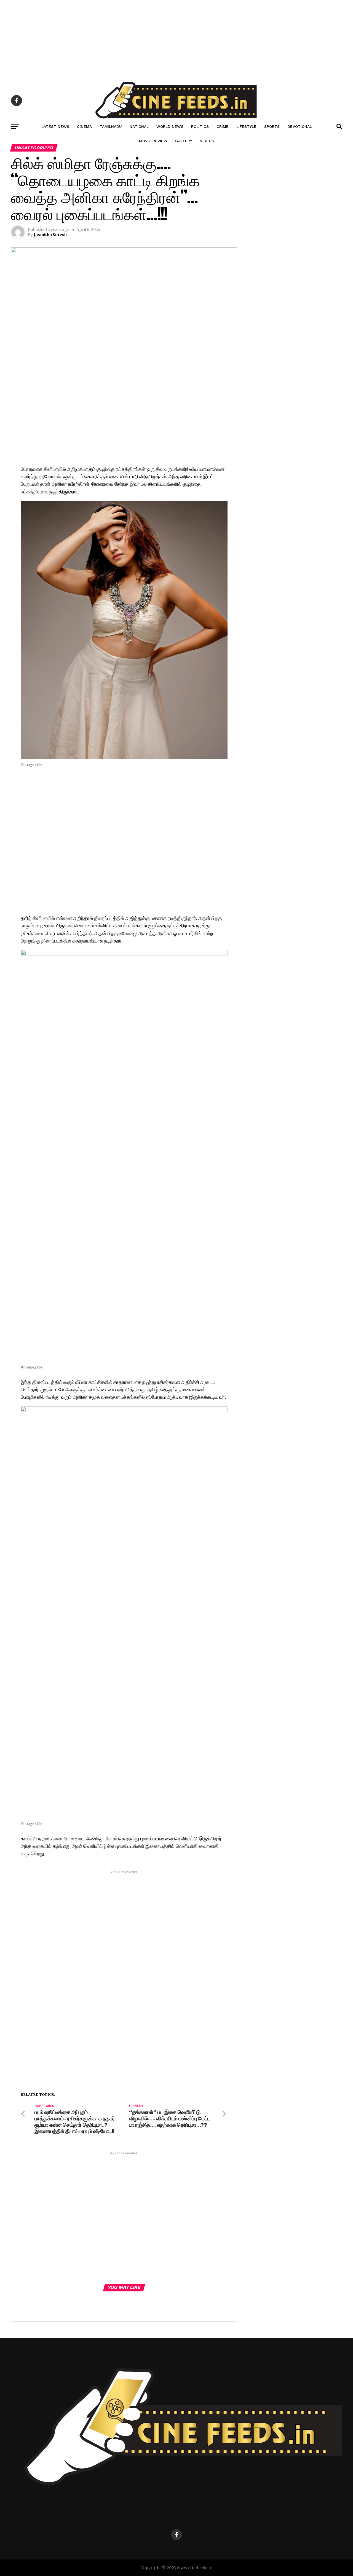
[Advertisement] (165, 39)
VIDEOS (207, 141)
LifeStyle (246, 126)
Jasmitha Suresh (50, 235)
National (139, 126)
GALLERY (184, 141)
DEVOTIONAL (300, 126)
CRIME (223, 126)
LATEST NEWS (55, 126)
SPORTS (272, 126)
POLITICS (200, 126)
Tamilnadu (111, 126)
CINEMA (84, 126)
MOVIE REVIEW (153, 141)
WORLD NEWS (170, 126)
